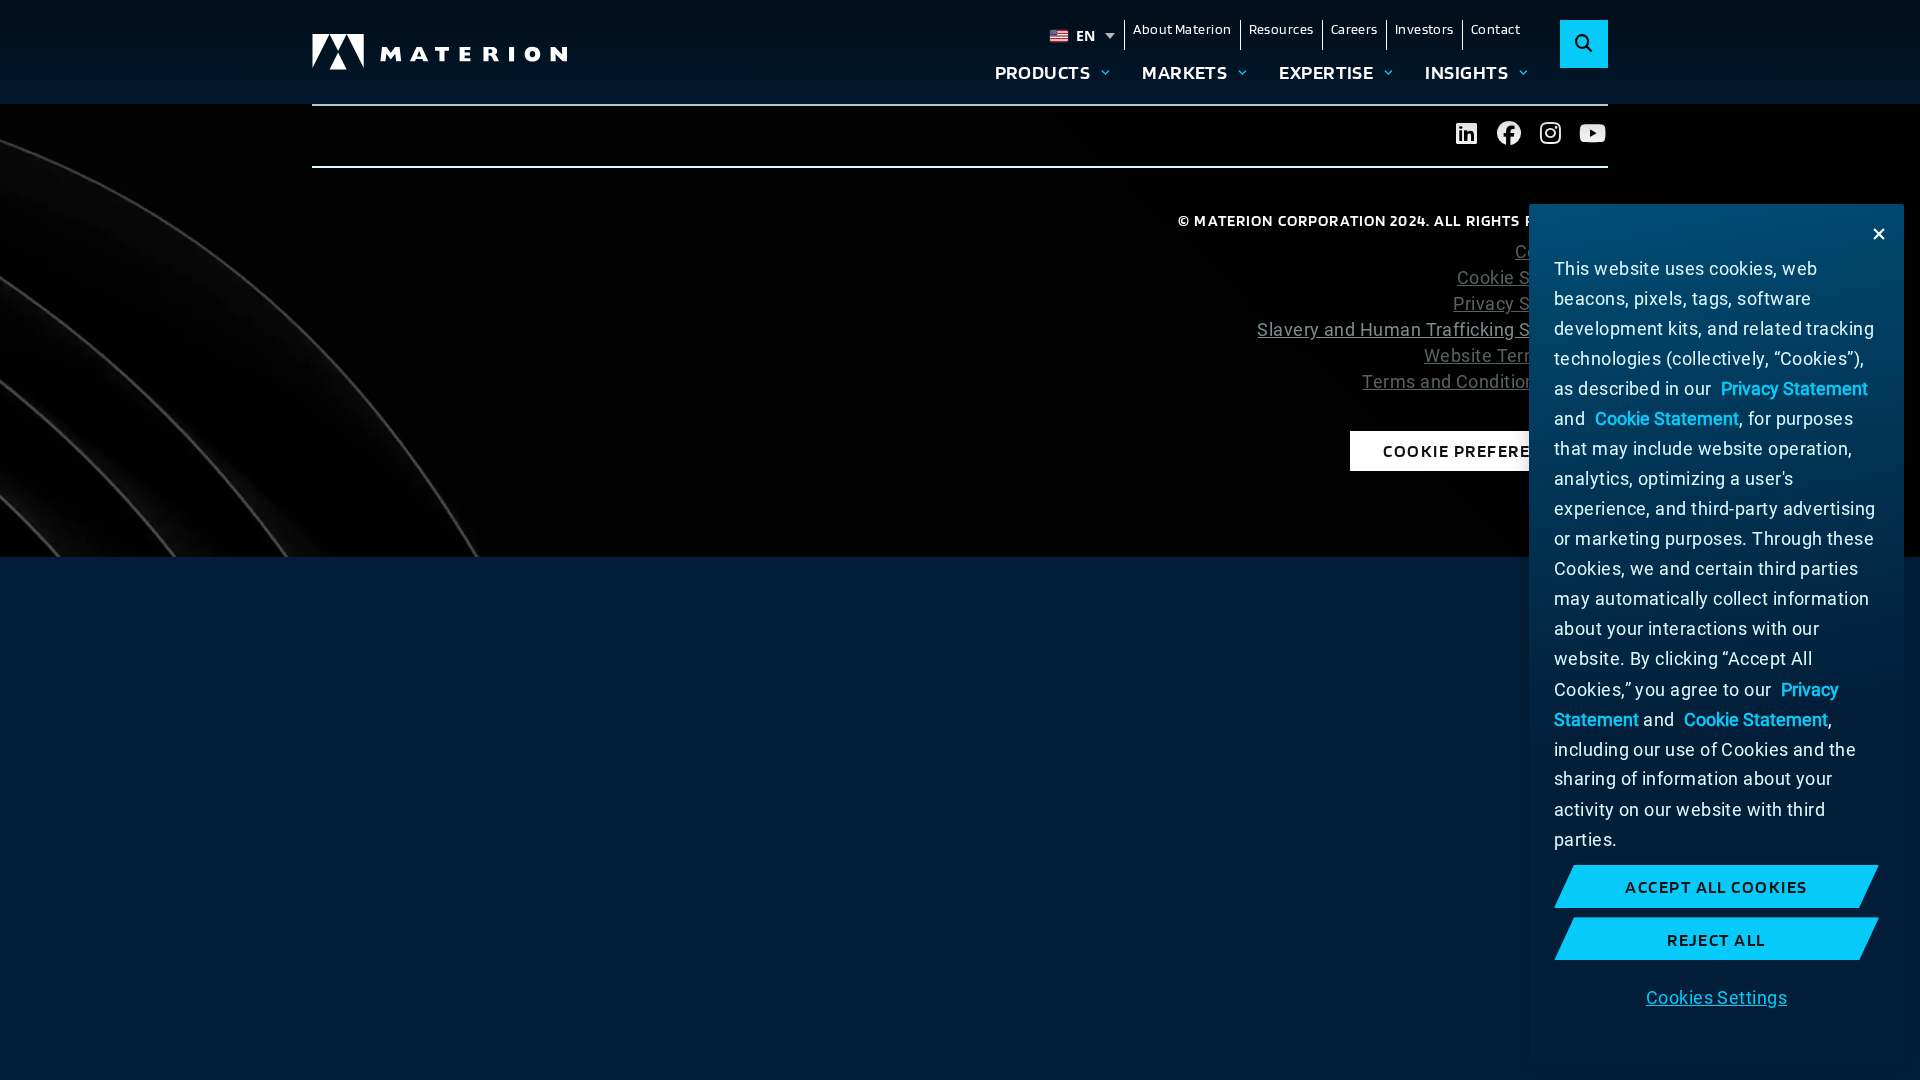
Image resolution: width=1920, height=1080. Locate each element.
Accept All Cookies (1716, 886)
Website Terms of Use (1516, 356)
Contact (1495, 29)
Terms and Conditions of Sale (1485, 382)
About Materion (1182, 29)
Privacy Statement (1530, 304)
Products (1043, 72)
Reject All (1716, 939)
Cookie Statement (1532, 278)
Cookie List (1561, 252)
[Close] (1879, 234)
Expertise (1326, 72)
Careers (1354, 29)
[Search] (1584, 44)
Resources (1281, 29)
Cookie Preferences (1479, 450)
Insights (1466, 72)
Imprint (1578, 408)
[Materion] (441, 52)
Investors (1424, 29)
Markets (1184, 72)
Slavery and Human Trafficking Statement (1432, 329)
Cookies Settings (1716, 996)
